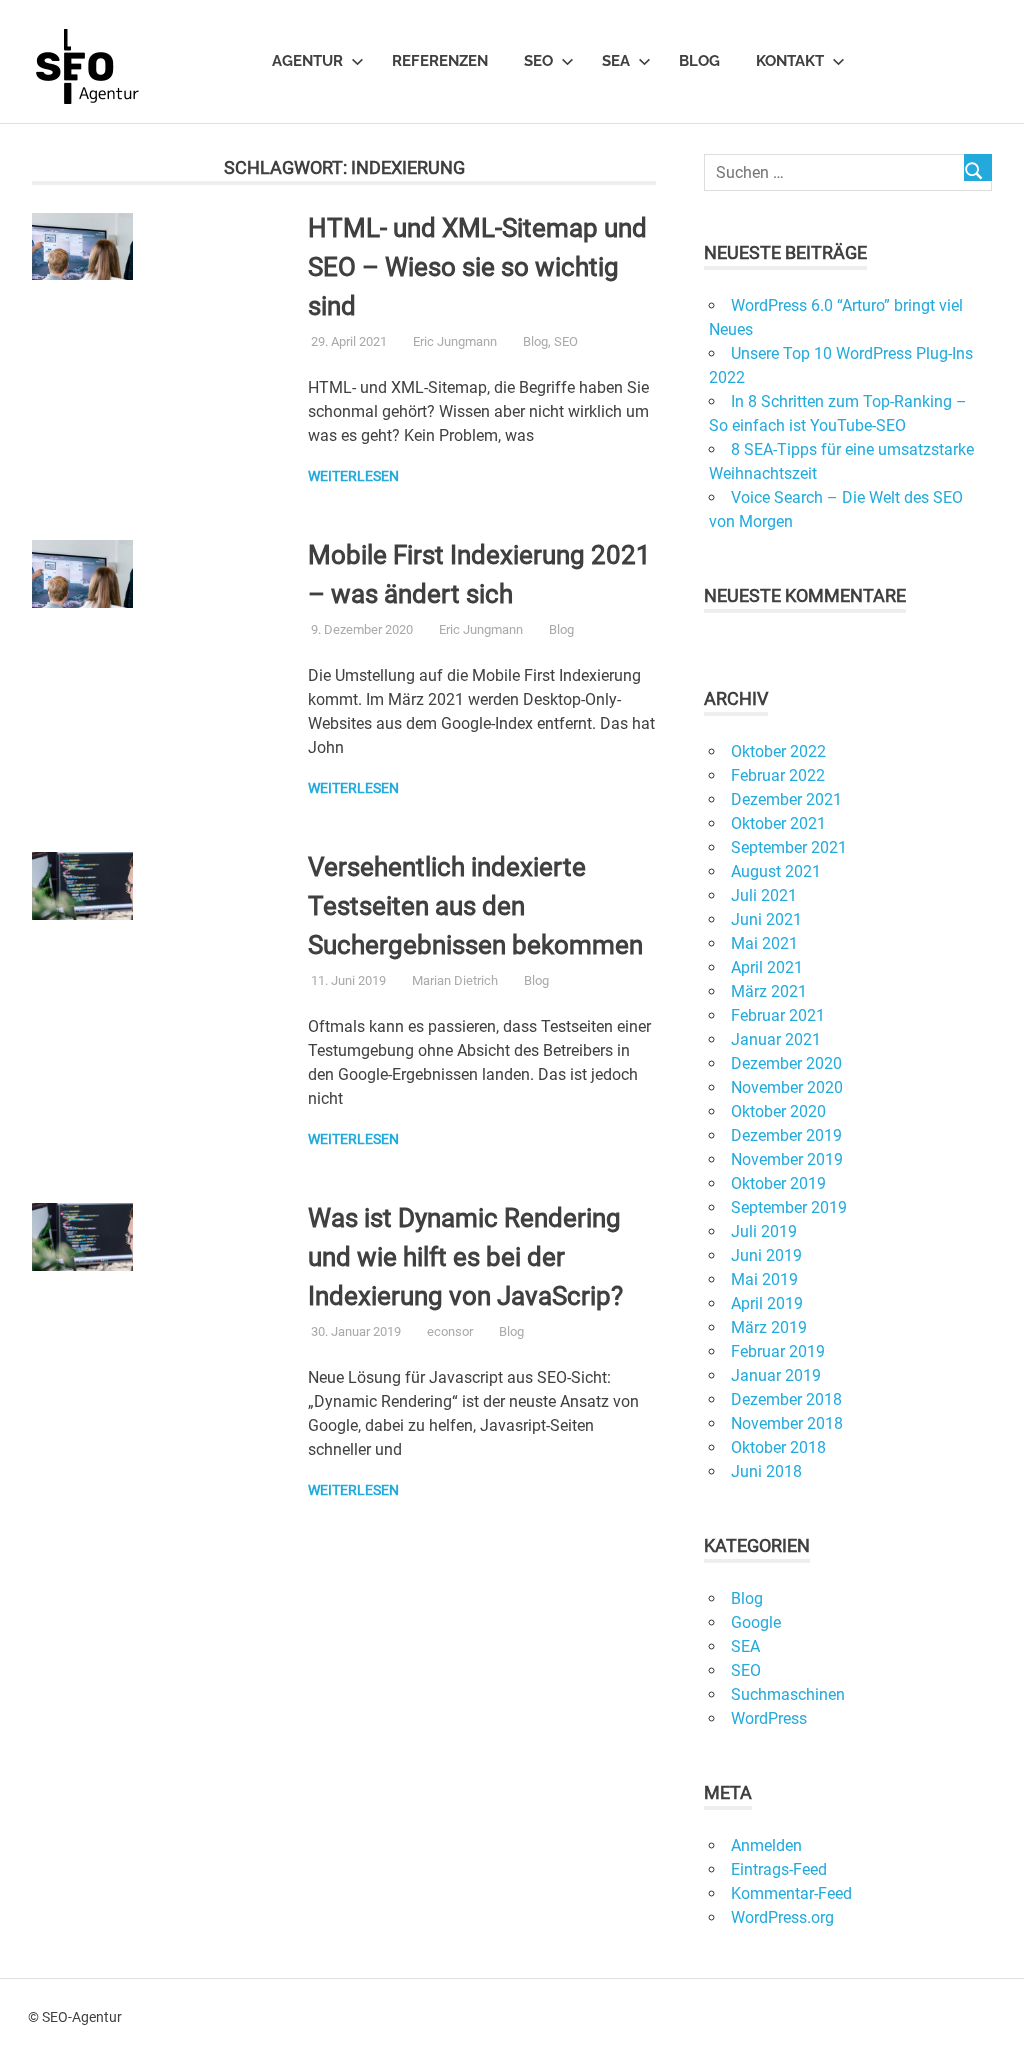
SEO (538, 61)
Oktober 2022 (778, 751)
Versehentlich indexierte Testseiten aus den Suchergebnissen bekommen (475, 906)
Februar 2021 (778, 1015)
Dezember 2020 (786, 1063)
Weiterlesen (353, 476)
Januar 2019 (776, 1375)
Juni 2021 (766, 919)
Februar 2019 (778, 1351)
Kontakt (790, 61)
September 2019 (789, 1207)
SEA (616, 61)
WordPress (769, 1718)
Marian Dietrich (455, 980)
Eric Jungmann (455, 341)
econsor (450, 1331)
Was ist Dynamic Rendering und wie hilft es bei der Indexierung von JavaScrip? (465, 1257)
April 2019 (767, 1303)
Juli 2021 (764, 895)
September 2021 (789, 847)
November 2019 (787, 1159)
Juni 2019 (766, 1255)
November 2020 (787, 1087)
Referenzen (440, 61)
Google (756, 1622)
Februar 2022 (778, 775)
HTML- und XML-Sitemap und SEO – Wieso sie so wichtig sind (477, 267)
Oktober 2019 (778, 1183)
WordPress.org (782, 1917)
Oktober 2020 (778, 1111)
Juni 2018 (766, 1471)
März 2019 (769, 1327)
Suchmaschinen (788, 1694)
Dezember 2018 (786, 1399)
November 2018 (787, 1423)
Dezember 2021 (786, 799)
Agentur (307, 61)
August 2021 (776, 871)
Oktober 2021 (778, 823)
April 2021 (767, 967)
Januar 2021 (776, 1039)
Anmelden (766, 1845)
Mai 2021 (764, 943)
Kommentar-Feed (791, 1893)
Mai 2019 (764, 1279)
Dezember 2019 (786, 1135)
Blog (699, 61)
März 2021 (769, 991)
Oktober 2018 (778, 1447)
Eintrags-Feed (779, 1869)
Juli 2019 (764, 1231)
